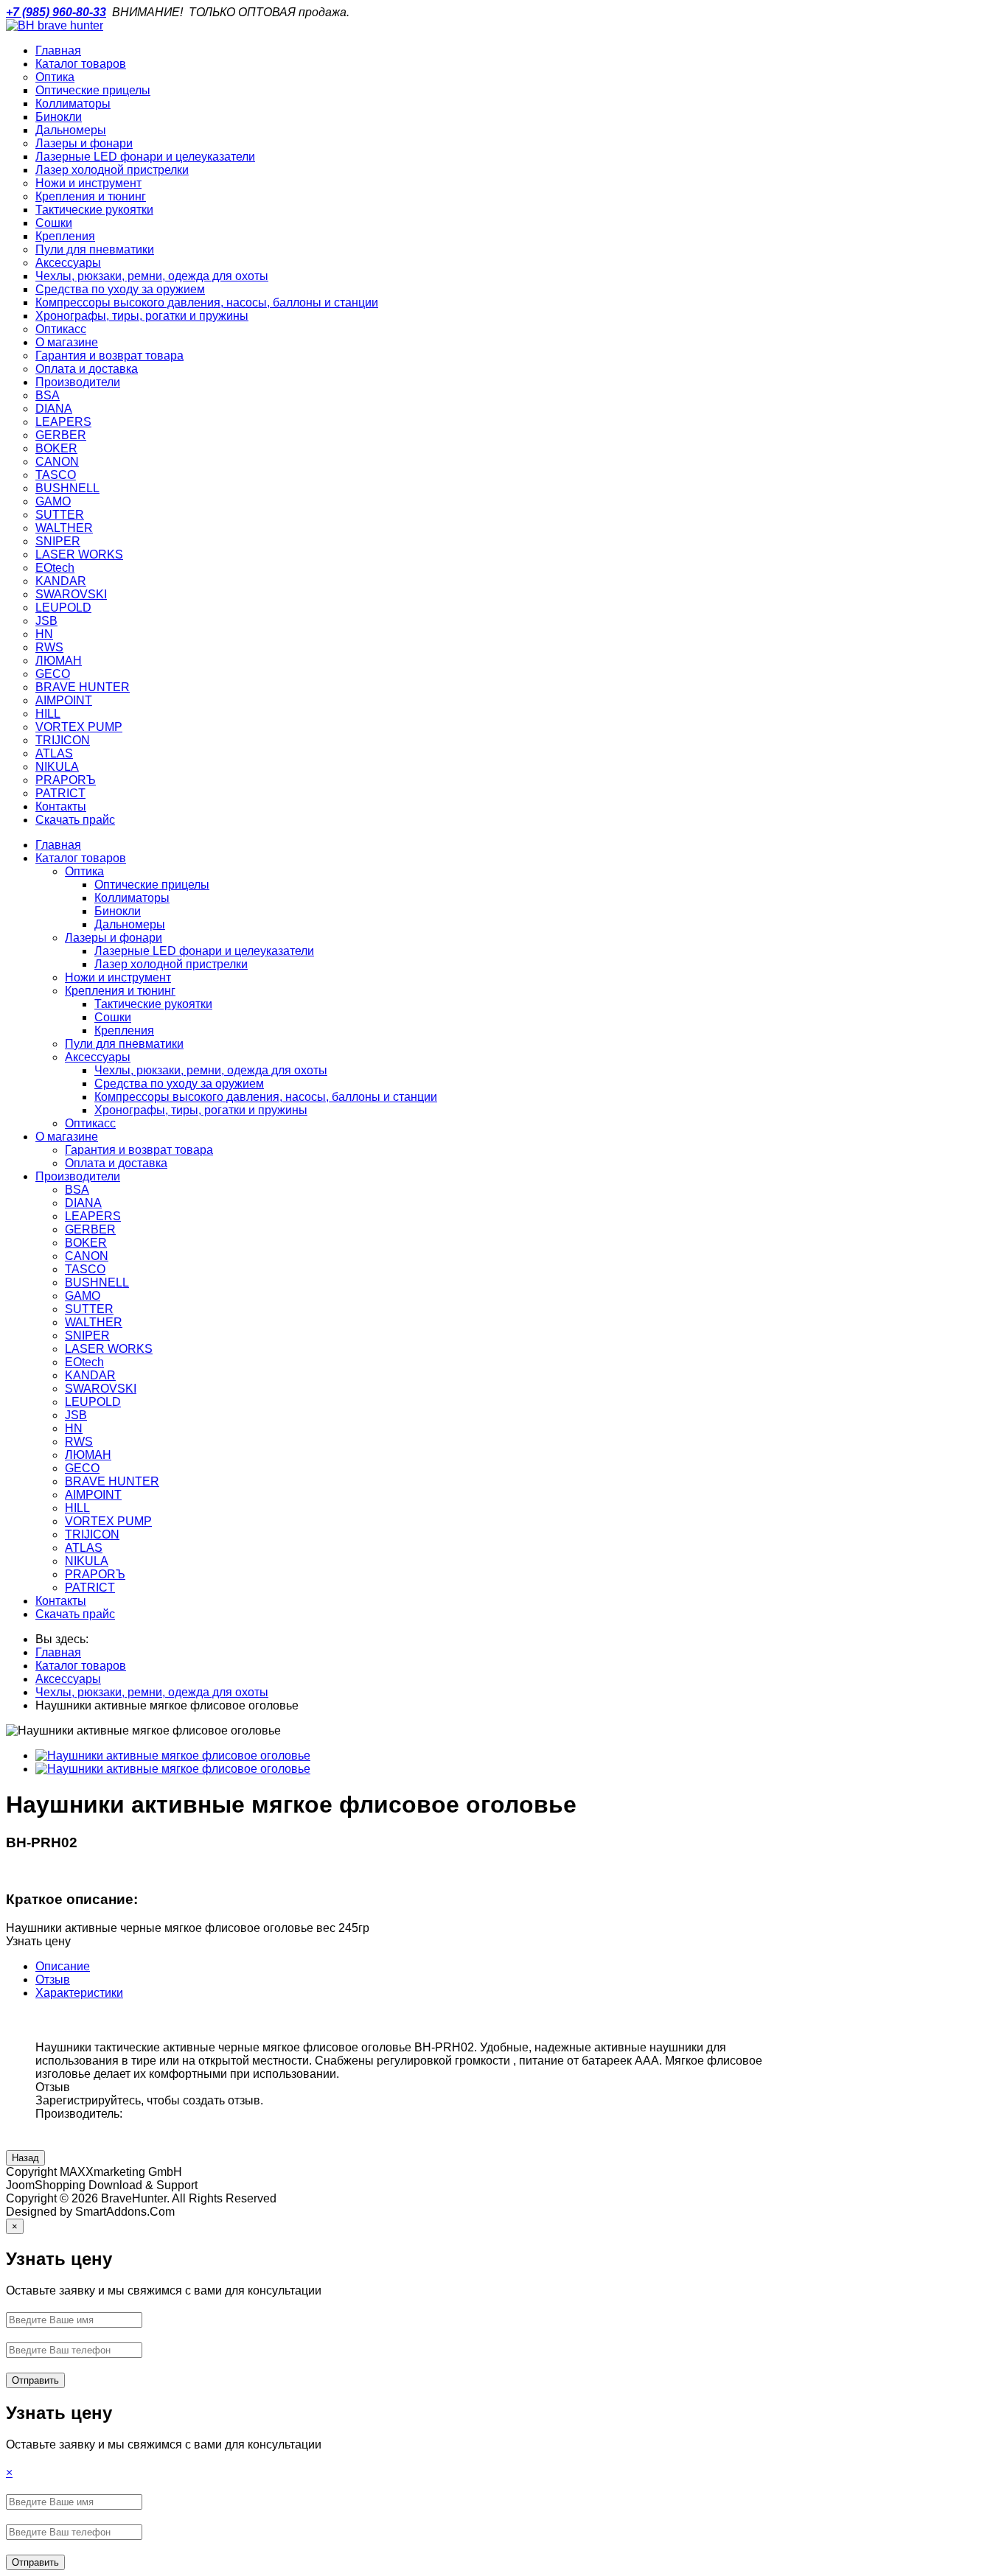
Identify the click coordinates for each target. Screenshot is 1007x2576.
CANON (87, 1256)
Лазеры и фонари (114, 938)
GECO (82, 1468)
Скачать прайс (75, 1614)
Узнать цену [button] (38, 1941)
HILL (77, 1508)
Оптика (84, 871)
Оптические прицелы (152, 885)
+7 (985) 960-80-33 (56, 12)
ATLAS (84, 1548)
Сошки (113, 1017)
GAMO (83, 1296)
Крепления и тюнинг (120, 991)
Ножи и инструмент (118, 977)
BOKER (86, 1243)
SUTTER (89, 1309)
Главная (58, 845)
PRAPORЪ (95, 1574)
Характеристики (79, 1993)
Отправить (35, 2380)
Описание (63, 1966)
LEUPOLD (93, 1402)
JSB (76, 1415)
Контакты (61, 1601)
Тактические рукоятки (153, 1004)
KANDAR (90, 1375)
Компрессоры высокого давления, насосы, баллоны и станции (266, 1097)
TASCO (85, 1269)
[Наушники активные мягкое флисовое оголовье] (173, 1756)
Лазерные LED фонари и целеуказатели (204, 951)
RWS (79, 1442)
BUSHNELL (97, 1282)
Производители (78, 1176)
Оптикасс (90, 1123)
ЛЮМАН (88, 1455)
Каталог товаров (81, 858)
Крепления (124, 1030)
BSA (77, 1190)
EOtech (84, 1362)
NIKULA (87, 1561)
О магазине (67, 1137)
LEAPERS (93, 1216)
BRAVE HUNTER (112, 1481)
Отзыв (53, 1980)
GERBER (90, 1229)
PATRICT (90, 1588)
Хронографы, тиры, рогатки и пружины (201, 1110)
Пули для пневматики (124, 1044)
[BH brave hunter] (55, 25)
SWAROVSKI (101, 1389)
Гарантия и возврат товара (139, 1150)
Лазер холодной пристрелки (171, 964)
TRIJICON (92, 1534)
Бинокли (118, 911)
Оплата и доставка (116, 1163)
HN (74, 1428)
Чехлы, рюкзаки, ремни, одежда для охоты (211, 1070)
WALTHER (94, 1322)
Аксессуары (98, 1057)
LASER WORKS (109, 1349)
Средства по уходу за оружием (179, 1084)
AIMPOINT (93, 1495)
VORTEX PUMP (108, 1521)
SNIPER (87, 1336)
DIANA (83, 1203)
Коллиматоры (132, 898)
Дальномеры (130, 924)
